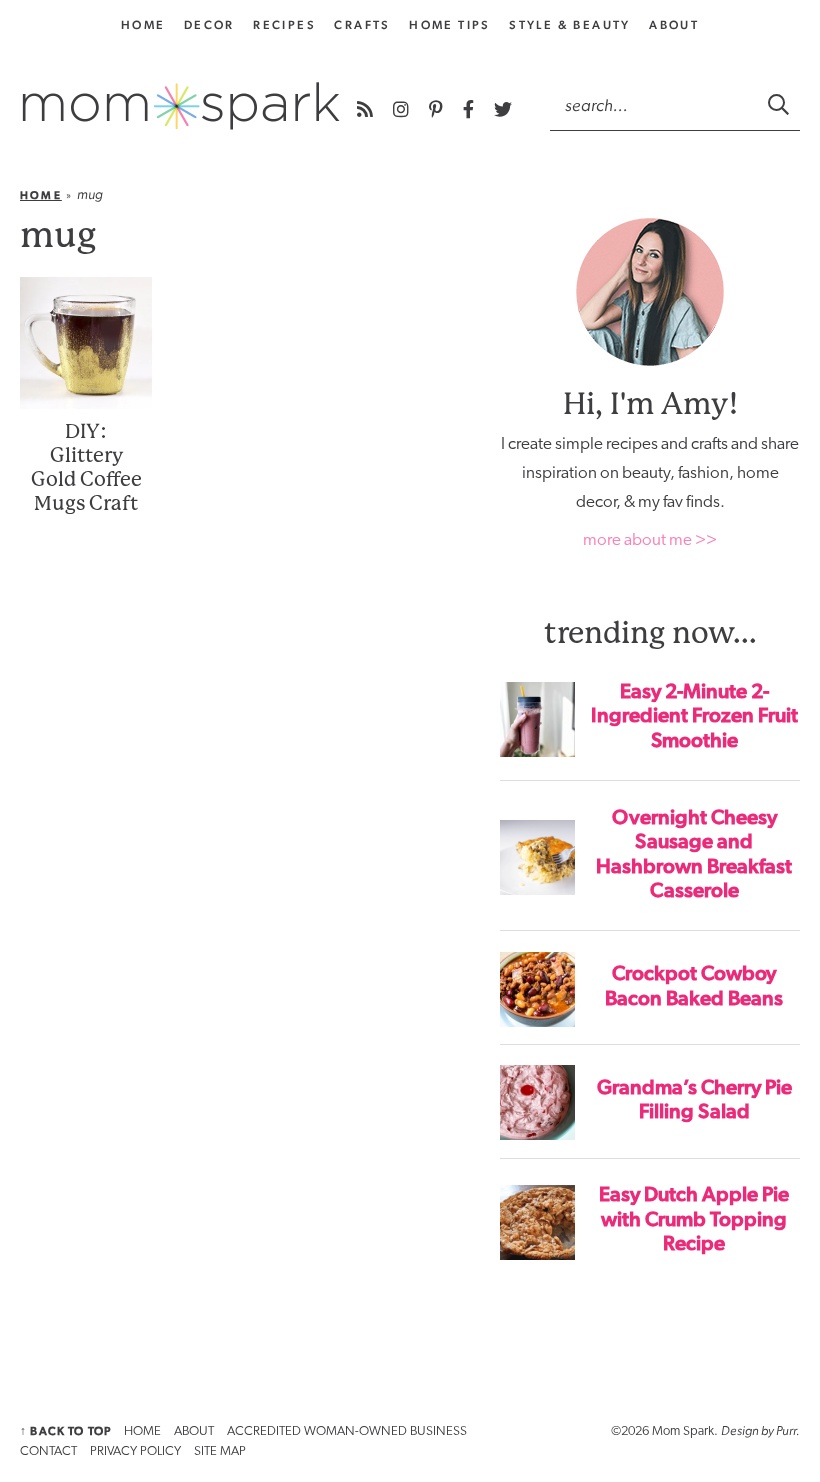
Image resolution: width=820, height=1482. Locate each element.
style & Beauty (570, 25)
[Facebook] (470, 109)
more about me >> (650, 540)
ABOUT (194, 1431)
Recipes (284, 25)
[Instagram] (403, 109)
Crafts (362, 25)
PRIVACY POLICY (135, 1451)
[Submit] (780, 104)
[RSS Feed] (367, 109)
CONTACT (48, 1451)
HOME (142, 1431)
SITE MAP (220, 1451)
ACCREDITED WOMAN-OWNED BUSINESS (347, 1431)
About (674, 25)
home (143, 25)
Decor (209, 25)
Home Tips (450, 25)
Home (41, 195)
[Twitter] (503, 109)
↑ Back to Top (65, 1431)
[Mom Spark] (181, 106)
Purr (786, 1430)
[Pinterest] (438, 109)
